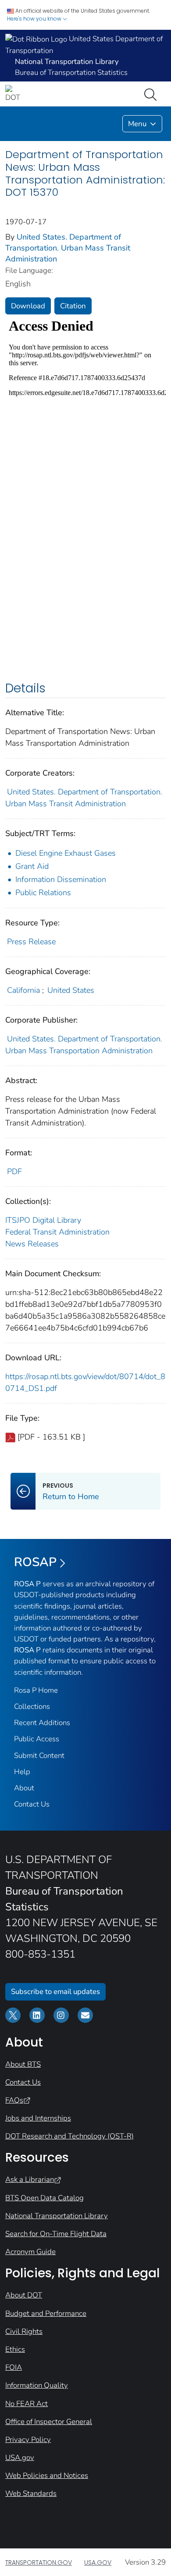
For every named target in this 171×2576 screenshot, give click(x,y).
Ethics (15, 2349)
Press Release (31, 942)
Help (22, 1772)
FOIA (14, 2367)
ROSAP (35, 1562)
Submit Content (39, 1756)
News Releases (32, 1244)
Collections (32, 1706)
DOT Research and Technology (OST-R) (69, 2136)
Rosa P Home (36, 1690)
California (23, 990)
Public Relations (43, 893)
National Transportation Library (57, 2216)
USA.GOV (98, 2562)
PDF (14, 1172)
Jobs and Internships (38, 2118)
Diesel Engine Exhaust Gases (66, 853)
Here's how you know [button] (35, 19)
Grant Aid (32, 866)
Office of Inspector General (49, 2422)
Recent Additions (42, 1723)
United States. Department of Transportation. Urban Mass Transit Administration (68, 248)
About (24, 1788)
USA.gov (20, 2458)
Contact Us (32, 1804)
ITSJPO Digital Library (43, 1220)
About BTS (23, 2064)
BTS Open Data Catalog (45, 2198)
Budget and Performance (46, 2313)
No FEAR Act (27, 2404)
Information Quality (37, 2385)
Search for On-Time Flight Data (56, 2234)
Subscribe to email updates (55, 1992)
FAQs (14, 2100)
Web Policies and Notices (47, 2475)
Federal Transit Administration (57, 1232)
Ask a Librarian (30, 2179)
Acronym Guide (30, 2252)
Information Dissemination (61, 879)
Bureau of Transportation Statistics (71, 72)
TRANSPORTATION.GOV (39, 2562)
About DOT (24, 2295)
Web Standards (31, 2493)
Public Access (37, 1739)
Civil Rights (24, 2331)
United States (71, 990)
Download (28, 306)
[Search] (152, 94)
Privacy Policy (28, 2440)
